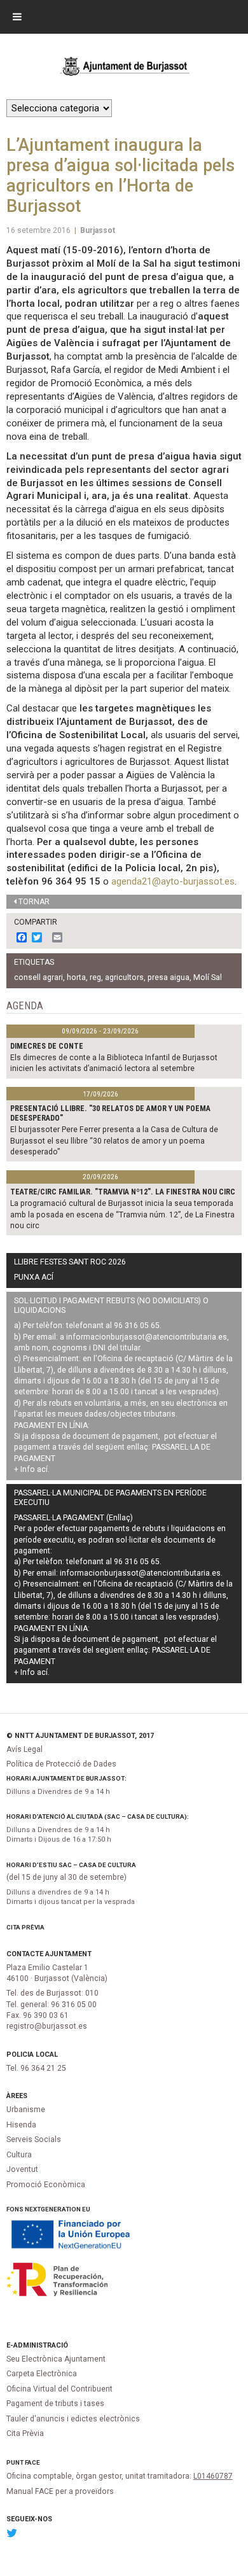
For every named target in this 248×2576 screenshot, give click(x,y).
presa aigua (169, 977)
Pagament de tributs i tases (55, 2404)
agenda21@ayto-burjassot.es (173, 881)
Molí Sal (208, 977)
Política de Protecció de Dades (61, 1764)
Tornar (34, 902)
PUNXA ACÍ (34, 1277)
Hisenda (21, 2125)
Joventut (22, 2169)
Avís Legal (24, 1749)
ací (42, 1469)
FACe (32, 2462)
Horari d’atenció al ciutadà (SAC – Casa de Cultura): (98, 1816)
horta (76, 977)
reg (95, 977)
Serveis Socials (34, 2139)
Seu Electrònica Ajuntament (56, 2359)
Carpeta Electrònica (42, 2374)
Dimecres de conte (47, 1046)
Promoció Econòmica (46, 2185)
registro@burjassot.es (47, 2026)
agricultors (124, 977)
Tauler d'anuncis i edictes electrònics (73, 2419)
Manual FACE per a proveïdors (60, 2491)
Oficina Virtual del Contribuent (59, 2389)
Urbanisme (26, 2110)
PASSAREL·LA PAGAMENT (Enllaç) (73, 1518)
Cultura (19, 2155)
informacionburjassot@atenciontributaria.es (147, 1337)
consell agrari (38, 977)
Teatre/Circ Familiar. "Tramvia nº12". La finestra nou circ (123, 1192)
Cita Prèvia (25, 1927)
